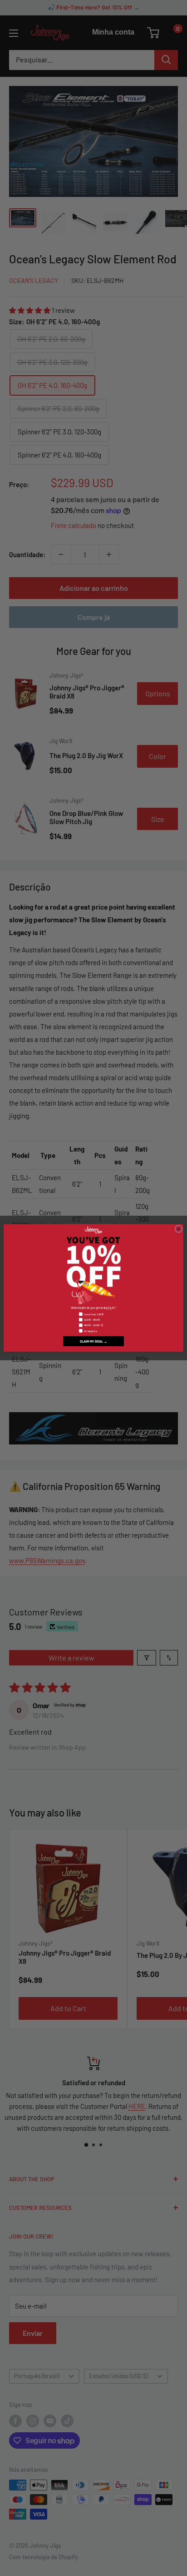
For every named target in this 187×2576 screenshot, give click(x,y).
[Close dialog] (178, 1229)
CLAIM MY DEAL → (94, 1341)
